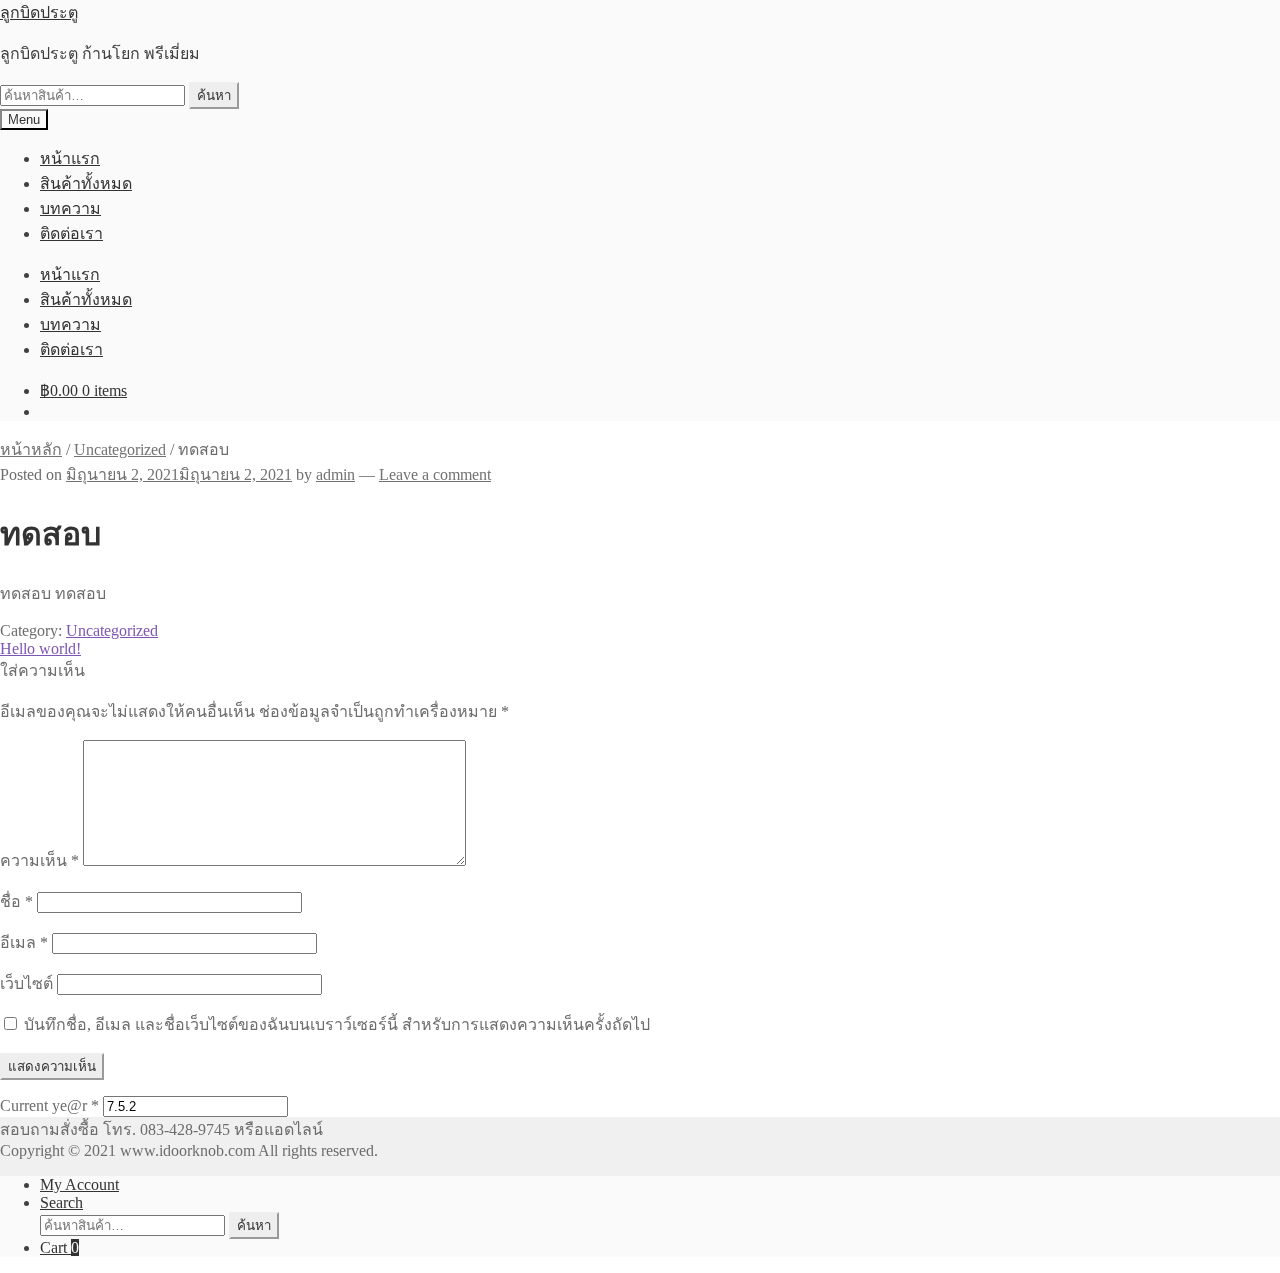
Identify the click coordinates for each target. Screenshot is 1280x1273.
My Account (79, 1184)
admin (335, 474)
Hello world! (40, 648)
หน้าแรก (70, 158)
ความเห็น (39, 860)
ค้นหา (214, 95)
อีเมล (24, 942)
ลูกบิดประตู (39, 12)
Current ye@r (49, 1105)
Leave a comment (435, 474)
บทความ (70, 208)
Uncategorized (120, 449)
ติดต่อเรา (71, 233)
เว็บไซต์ (26, 983)
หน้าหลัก (31, 449)
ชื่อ (16, 901)
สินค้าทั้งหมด (86, 183)
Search (61, 1202)
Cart (59, 1247)
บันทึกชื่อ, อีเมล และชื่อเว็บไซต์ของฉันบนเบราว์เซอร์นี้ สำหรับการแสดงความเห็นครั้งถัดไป (337, 1024)
